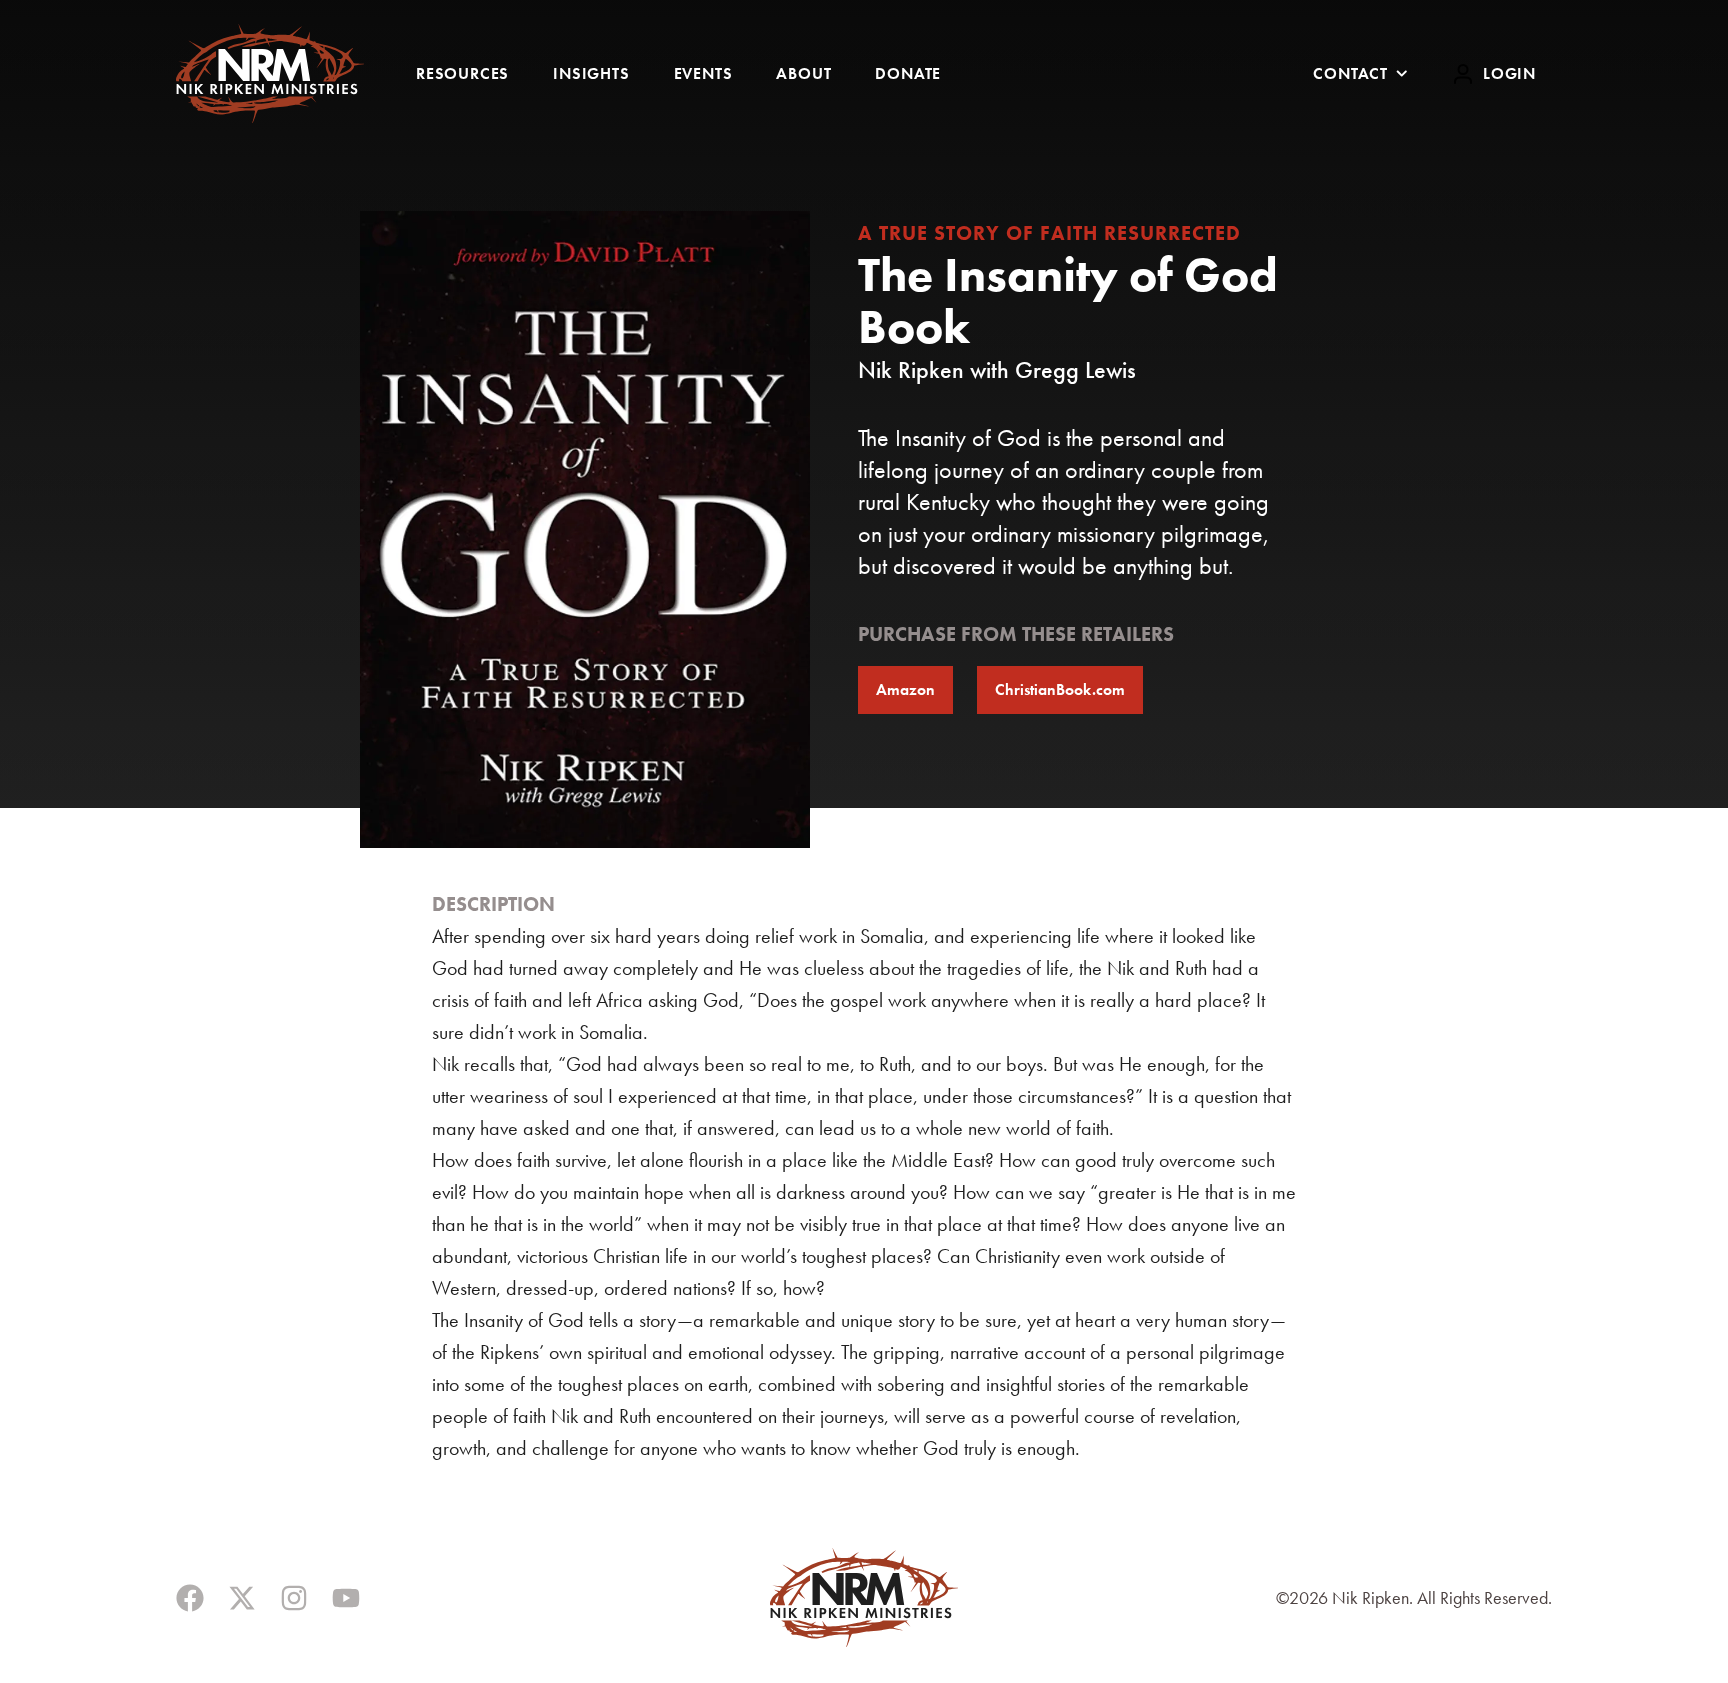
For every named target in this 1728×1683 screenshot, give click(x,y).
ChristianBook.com (1060, 689)
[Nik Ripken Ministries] (270, 73)
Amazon (905, 689)
